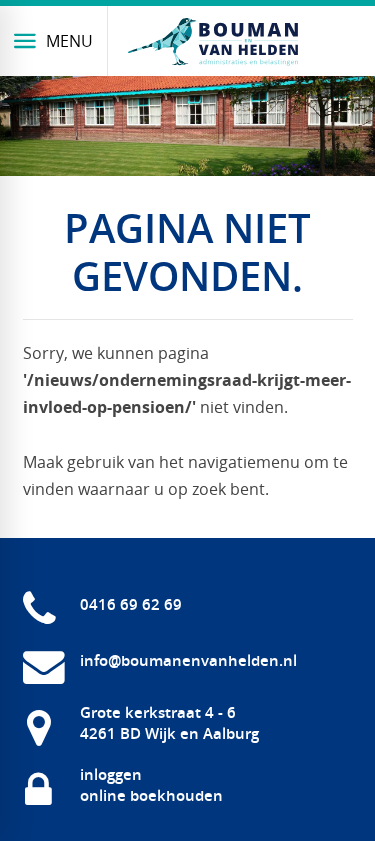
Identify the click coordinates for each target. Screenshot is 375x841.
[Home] (213, 42)
